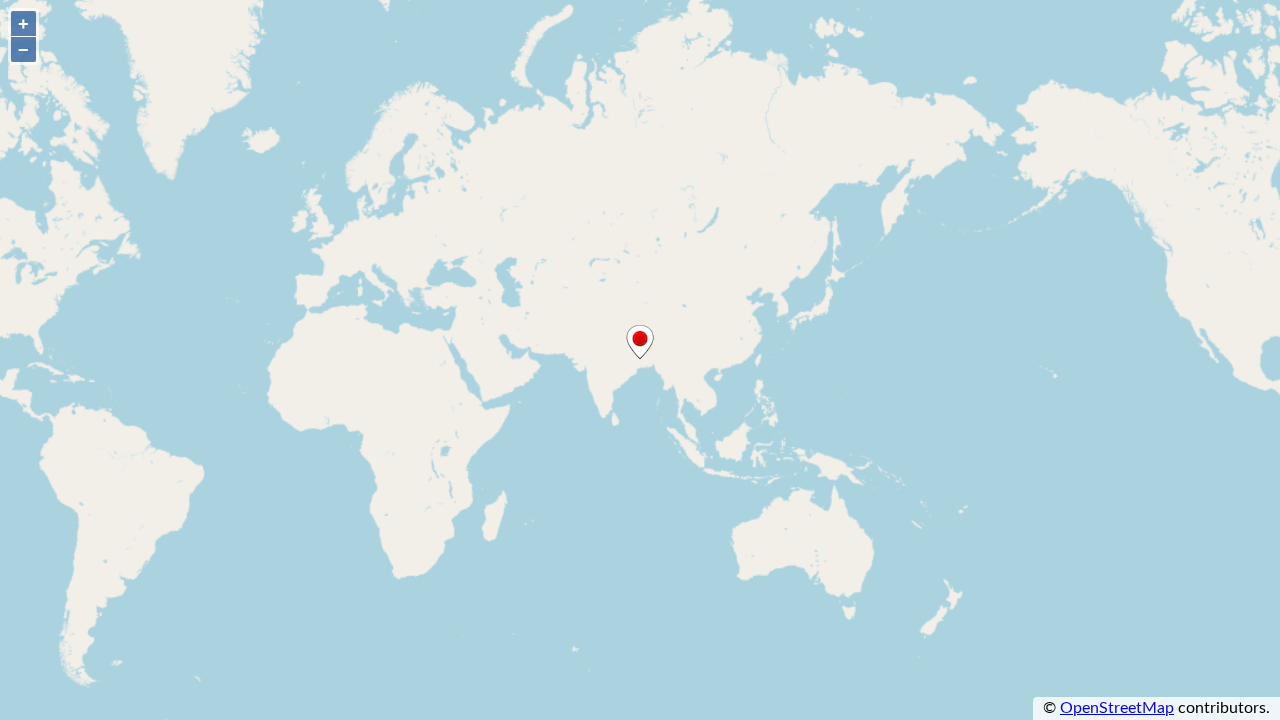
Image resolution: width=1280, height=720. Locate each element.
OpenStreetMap (1117, 708)
